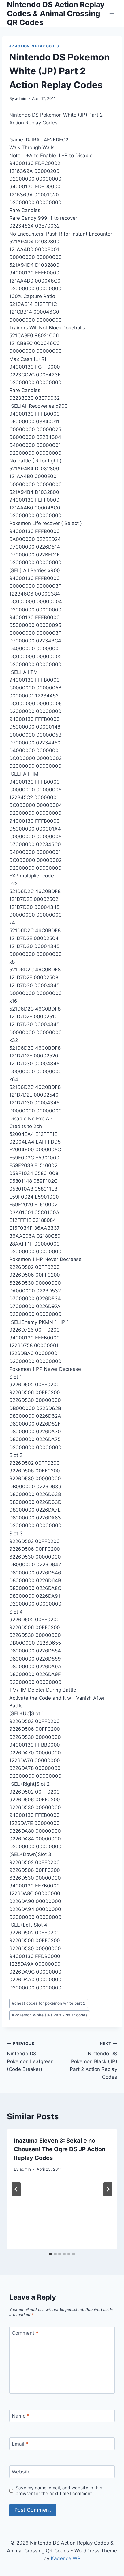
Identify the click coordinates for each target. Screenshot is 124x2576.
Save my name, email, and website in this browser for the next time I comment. (59, 2491)
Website (21, 2472)
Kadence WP (66, 2558)
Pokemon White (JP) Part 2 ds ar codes (50, 2015)
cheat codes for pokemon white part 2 (49, 2003)
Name (21, 2416)
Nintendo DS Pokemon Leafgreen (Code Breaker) (30, 2057)
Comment (25, 2333)
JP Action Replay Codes (34, 46)
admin (21, 98)
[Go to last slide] (16, 2189)
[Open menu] (112, 13)
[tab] (50, 2254)
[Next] (108, 2189)
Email (20, 2444)
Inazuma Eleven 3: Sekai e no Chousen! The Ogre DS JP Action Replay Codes (60, 2149)
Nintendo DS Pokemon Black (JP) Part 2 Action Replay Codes (93, 2061)
